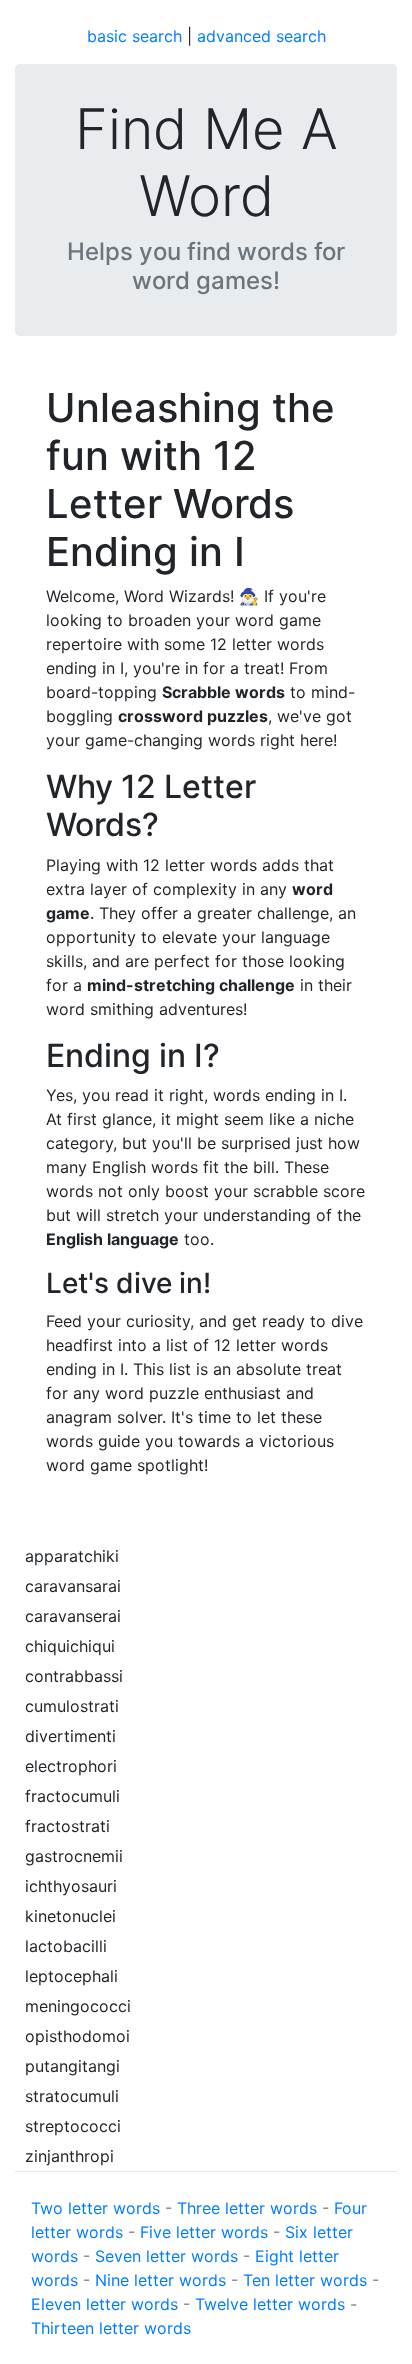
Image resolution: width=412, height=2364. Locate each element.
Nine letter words (160, 2280)
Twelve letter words (270, 2304)
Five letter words (204, 2232)
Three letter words (247, 2208)
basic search (134, 36)
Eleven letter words (104, 2304)
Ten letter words (305, 2280)
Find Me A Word (206, 163)
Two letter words (95, 2208)
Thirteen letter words (111, 2328)
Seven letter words (166, 2256)
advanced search (261, 36)
